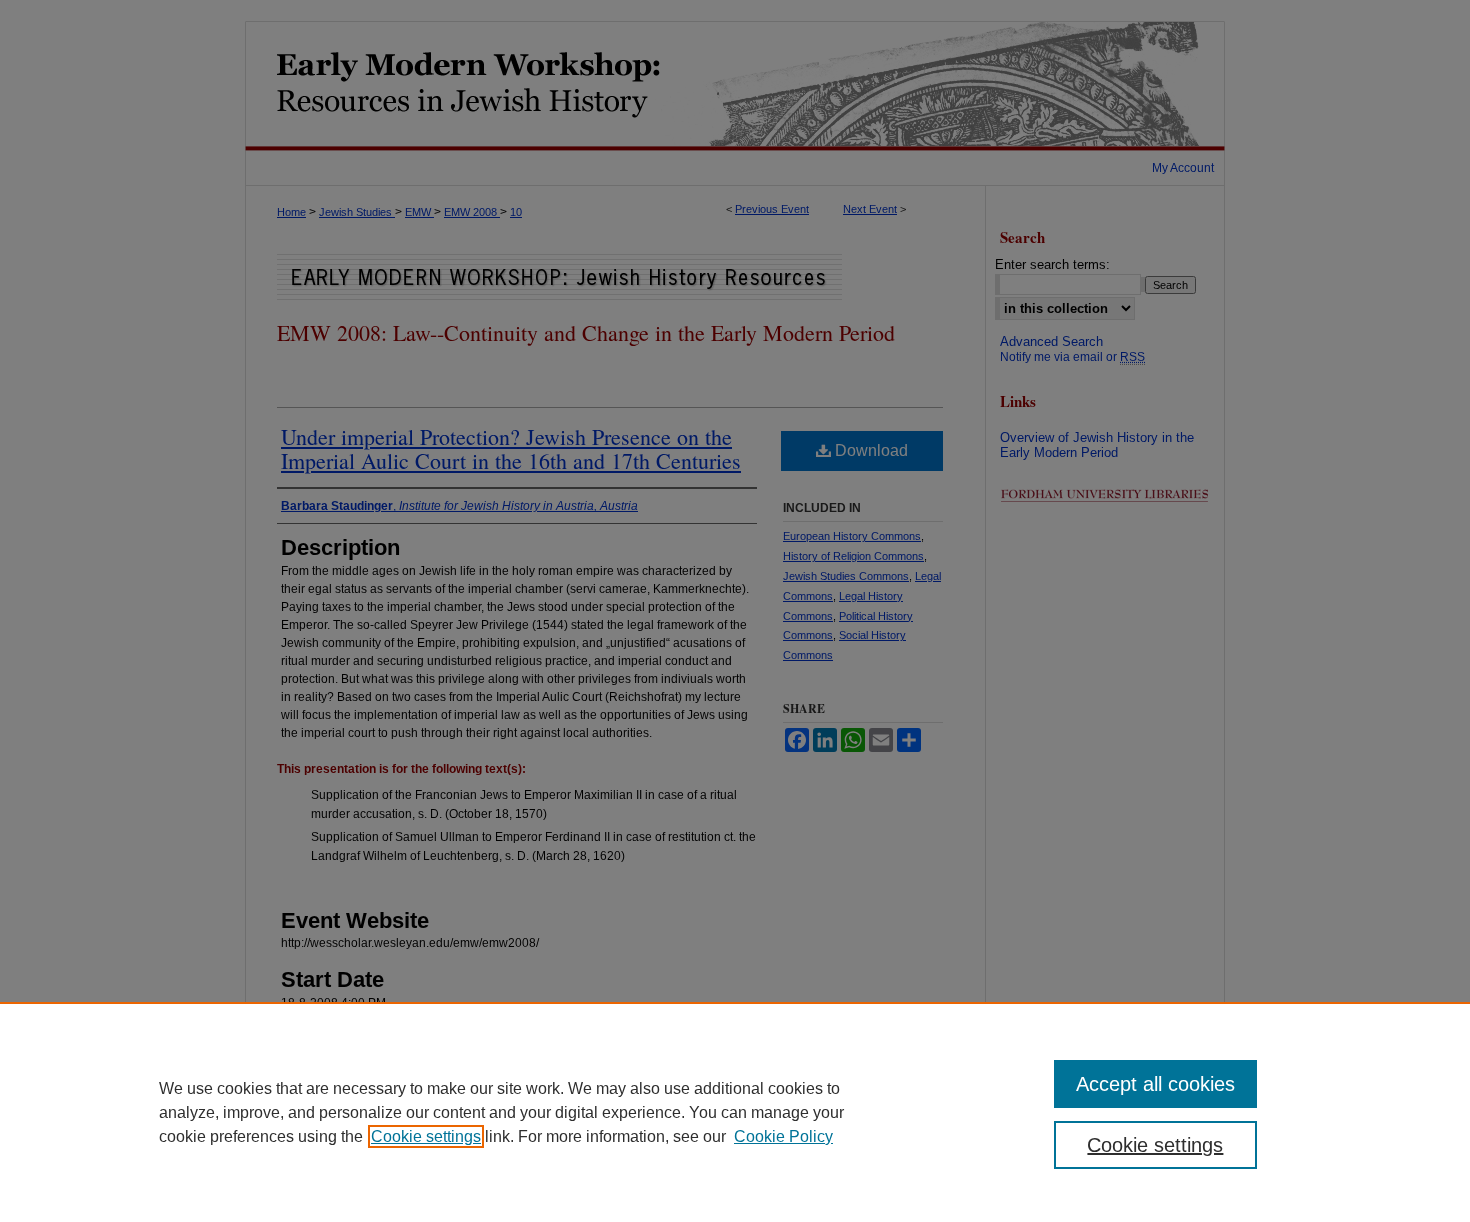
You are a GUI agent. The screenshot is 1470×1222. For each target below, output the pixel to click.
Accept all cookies (1155, 1084)
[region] (735, 1112)
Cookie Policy (783, 1136)
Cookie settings (426, 1136)
